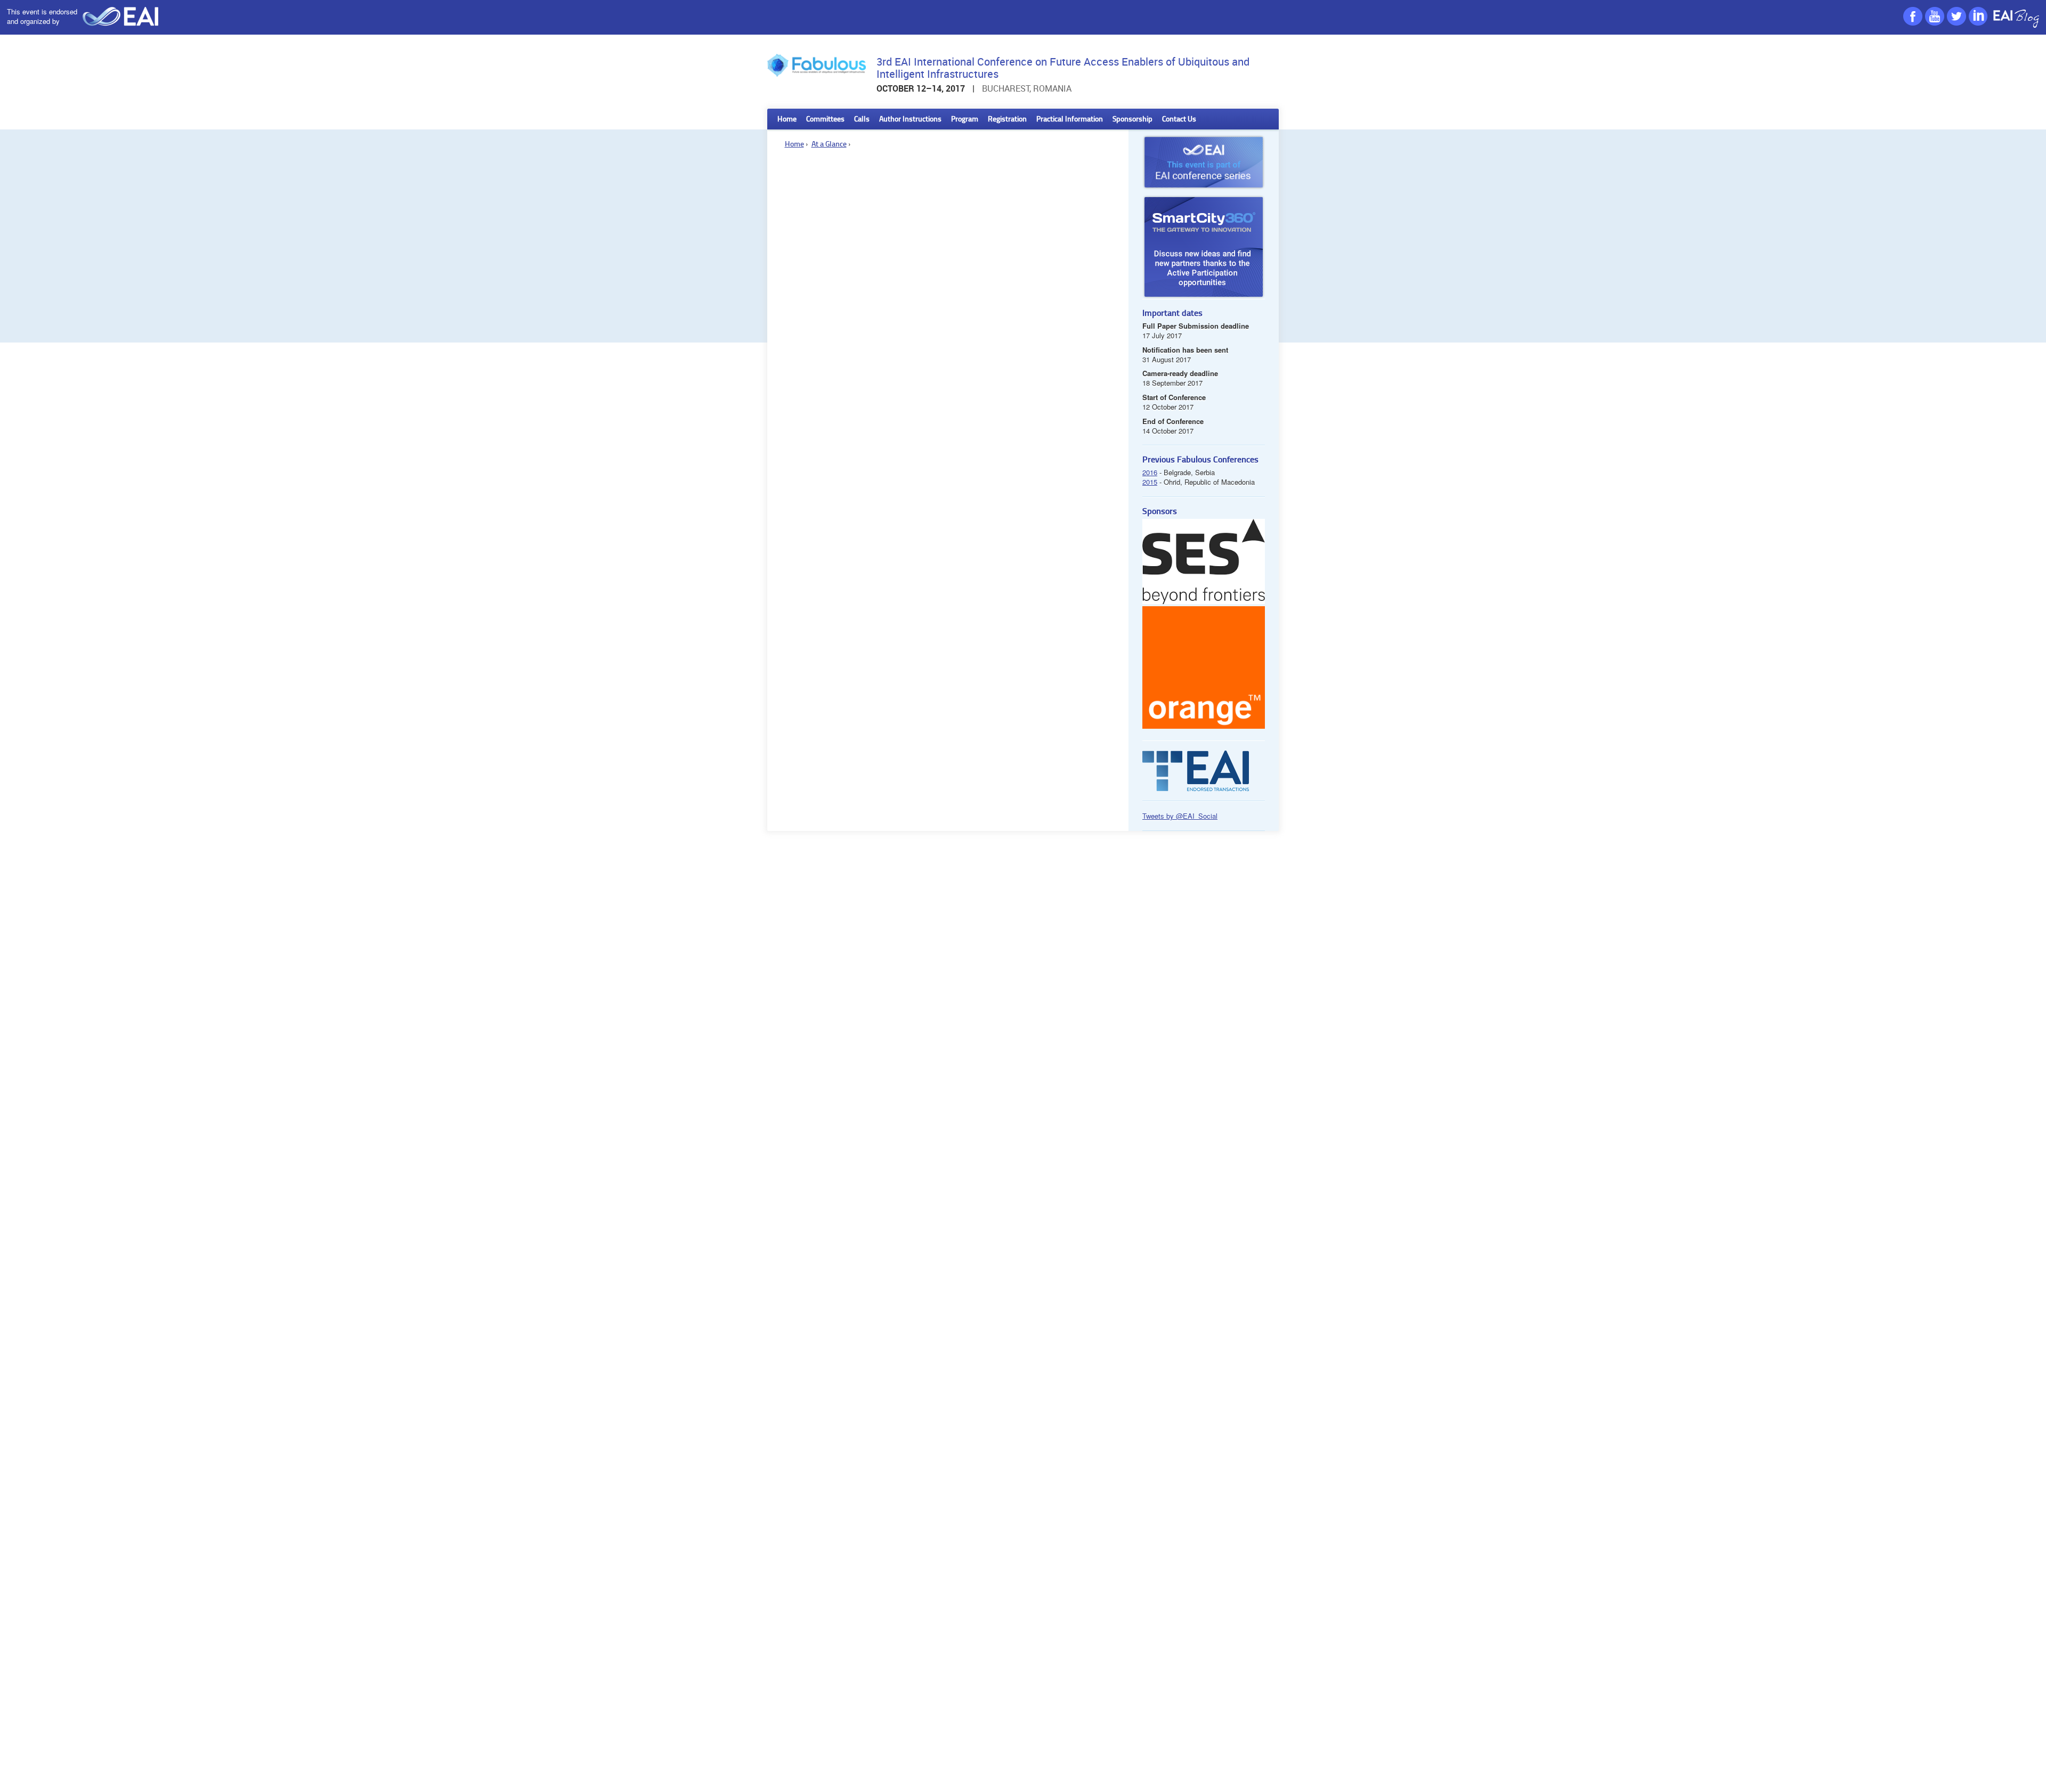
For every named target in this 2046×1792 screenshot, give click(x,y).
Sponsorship (1132, 120)
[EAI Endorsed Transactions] (1196, 788)
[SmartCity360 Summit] (1204, 247)
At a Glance (829, 145)
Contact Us (1179, 120)
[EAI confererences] (1204, 192)
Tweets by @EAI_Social (1180, 816)
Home (787, 120)
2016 (1150, 472)
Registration (1007, 120)
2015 (1150, 482)
